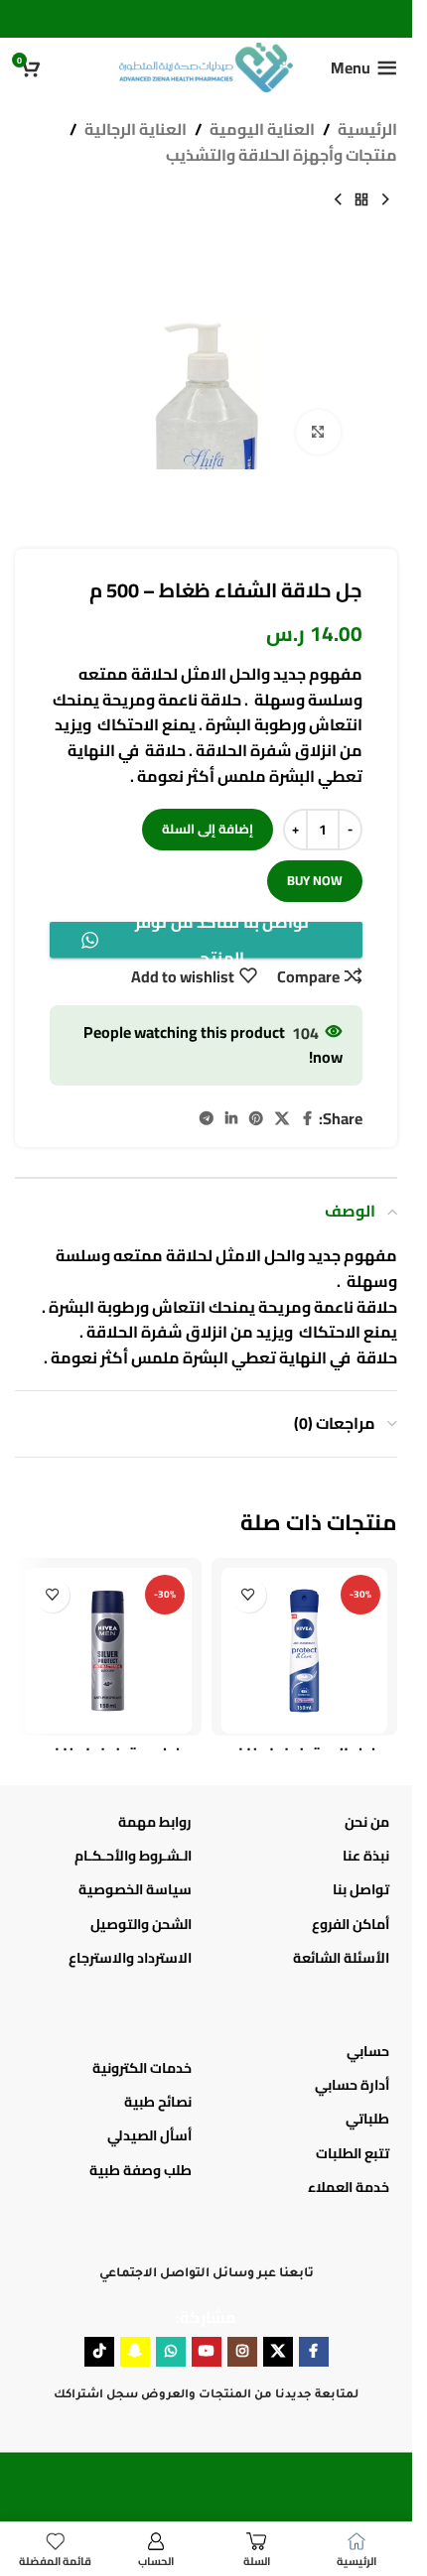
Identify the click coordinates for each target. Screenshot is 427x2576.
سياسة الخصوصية (135, 1889)
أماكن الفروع (351, 1924)
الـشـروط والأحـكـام (133, 1856)
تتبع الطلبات (353, 2153)
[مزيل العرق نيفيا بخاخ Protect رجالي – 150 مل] (305, 1651)
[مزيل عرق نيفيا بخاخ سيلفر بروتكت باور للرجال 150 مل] (108, 1651)
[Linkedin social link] (231, 1119)
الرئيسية (367, 130)
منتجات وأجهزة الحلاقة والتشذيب (282, 156)
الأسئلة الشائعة (341, 1958)
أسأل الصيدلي (149, 2135)
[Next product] (338, 199)
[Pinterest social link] (256, 1119)
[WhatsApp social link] (171, 2352)
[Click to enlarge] (318, 432)
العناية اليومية (262, 130)
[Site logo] (206, 65)
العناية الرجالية (136, 130)
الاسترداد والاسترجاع (130, 1958)
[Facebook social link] (307, 1119)
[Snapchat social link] (135, 2352)
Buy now (315, 880)
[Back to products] (361, 199)
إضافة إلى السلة (208, 829)
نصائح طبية (158, 2102)
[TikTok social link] (99, 2352)
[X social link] (282, 1119)
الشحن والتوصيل (141, 1924)
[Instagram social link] (242, 2352)
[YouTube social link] (207, 2352)
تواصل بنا (361, 1889)
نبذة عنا (366, 1856)
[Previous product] (385, 199)
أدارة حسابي (352, 2085)
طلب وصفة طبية (141, 2170)
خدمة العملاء (349, 2187)
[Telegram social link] (207, 1119)
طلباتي (367, 2119)
